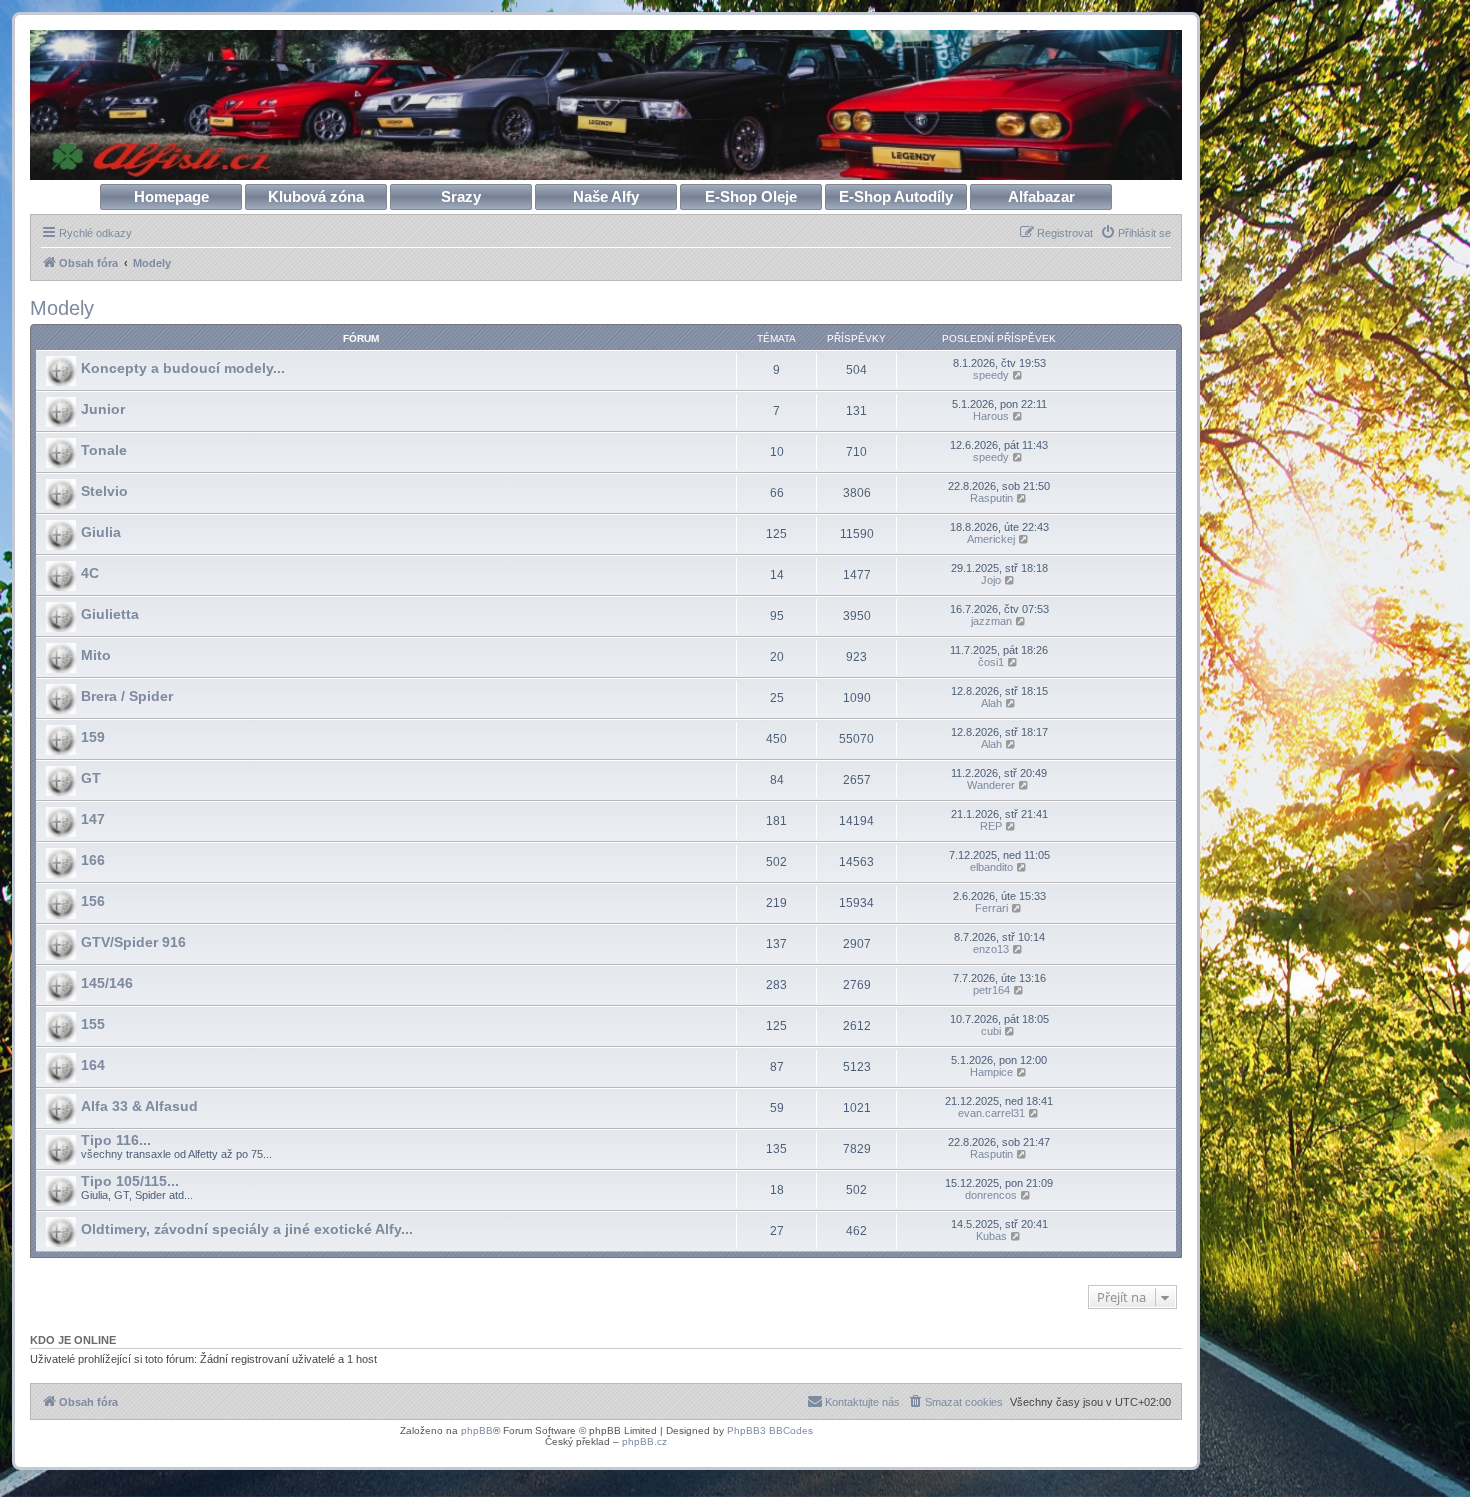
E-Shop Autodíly (896, 196)
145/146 (107, 983)
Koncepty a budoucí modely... (183, 368)
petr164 (991, 990)
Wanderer (991, 785)
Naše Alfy (606, 196)
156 (93, 901)
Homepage (171, 196)
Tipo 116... (116, 1140)
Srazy (461, 196)
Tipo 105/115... (130, 1181)
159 (93, 737)
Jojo (991, 580)
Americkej (991, 539)
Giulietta (110, 614)
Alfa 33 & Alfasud (139, 1106)
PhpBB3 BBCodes (770, 1430)
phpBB (477, 1430)
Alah (991, 703)
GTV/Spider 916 (133, 942)
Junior (103, 409)
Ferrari (991, 908)
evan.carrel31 (991, 1113)
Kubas (991, 1236)
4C (90, 573)
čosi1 (991, 662)
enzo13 (991, 949)
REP (991, 826)
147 (93, 819)
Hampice (991, 1072)
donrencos (991, 1195)
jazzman (991, 621)
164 (93, 1065)
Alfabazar (1041, 196)
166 (93, 860)
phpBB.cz (644, 1441)
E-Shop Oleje (751, 196)
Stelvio (104, 491)
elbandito (991, 867)
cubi (991, 1031)
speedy (991, 375)
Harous (991, 416)
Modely (62, 308)
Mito (96, 655)
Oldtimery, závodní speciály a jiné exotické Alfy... (247, 1229)
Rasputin (991, 498)
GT (91, 778)
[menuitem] (1135, 233)
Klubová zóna (316, 196)
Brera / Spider (127, 696)
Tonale (104, 450)
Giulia (101, 532)
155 (93, 1024)
